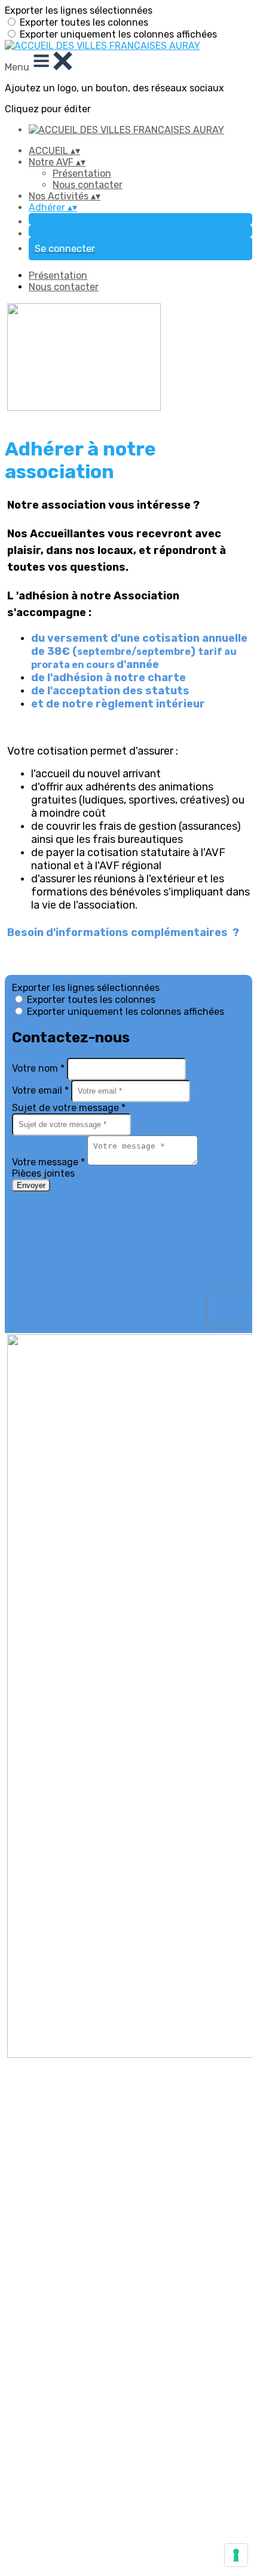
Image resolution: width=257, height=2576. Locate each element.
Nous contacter (88, 185)
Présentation (82, 173)
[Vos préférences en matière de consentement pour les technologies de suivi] (236, 2555)
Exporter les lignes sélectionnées (79, 10)
